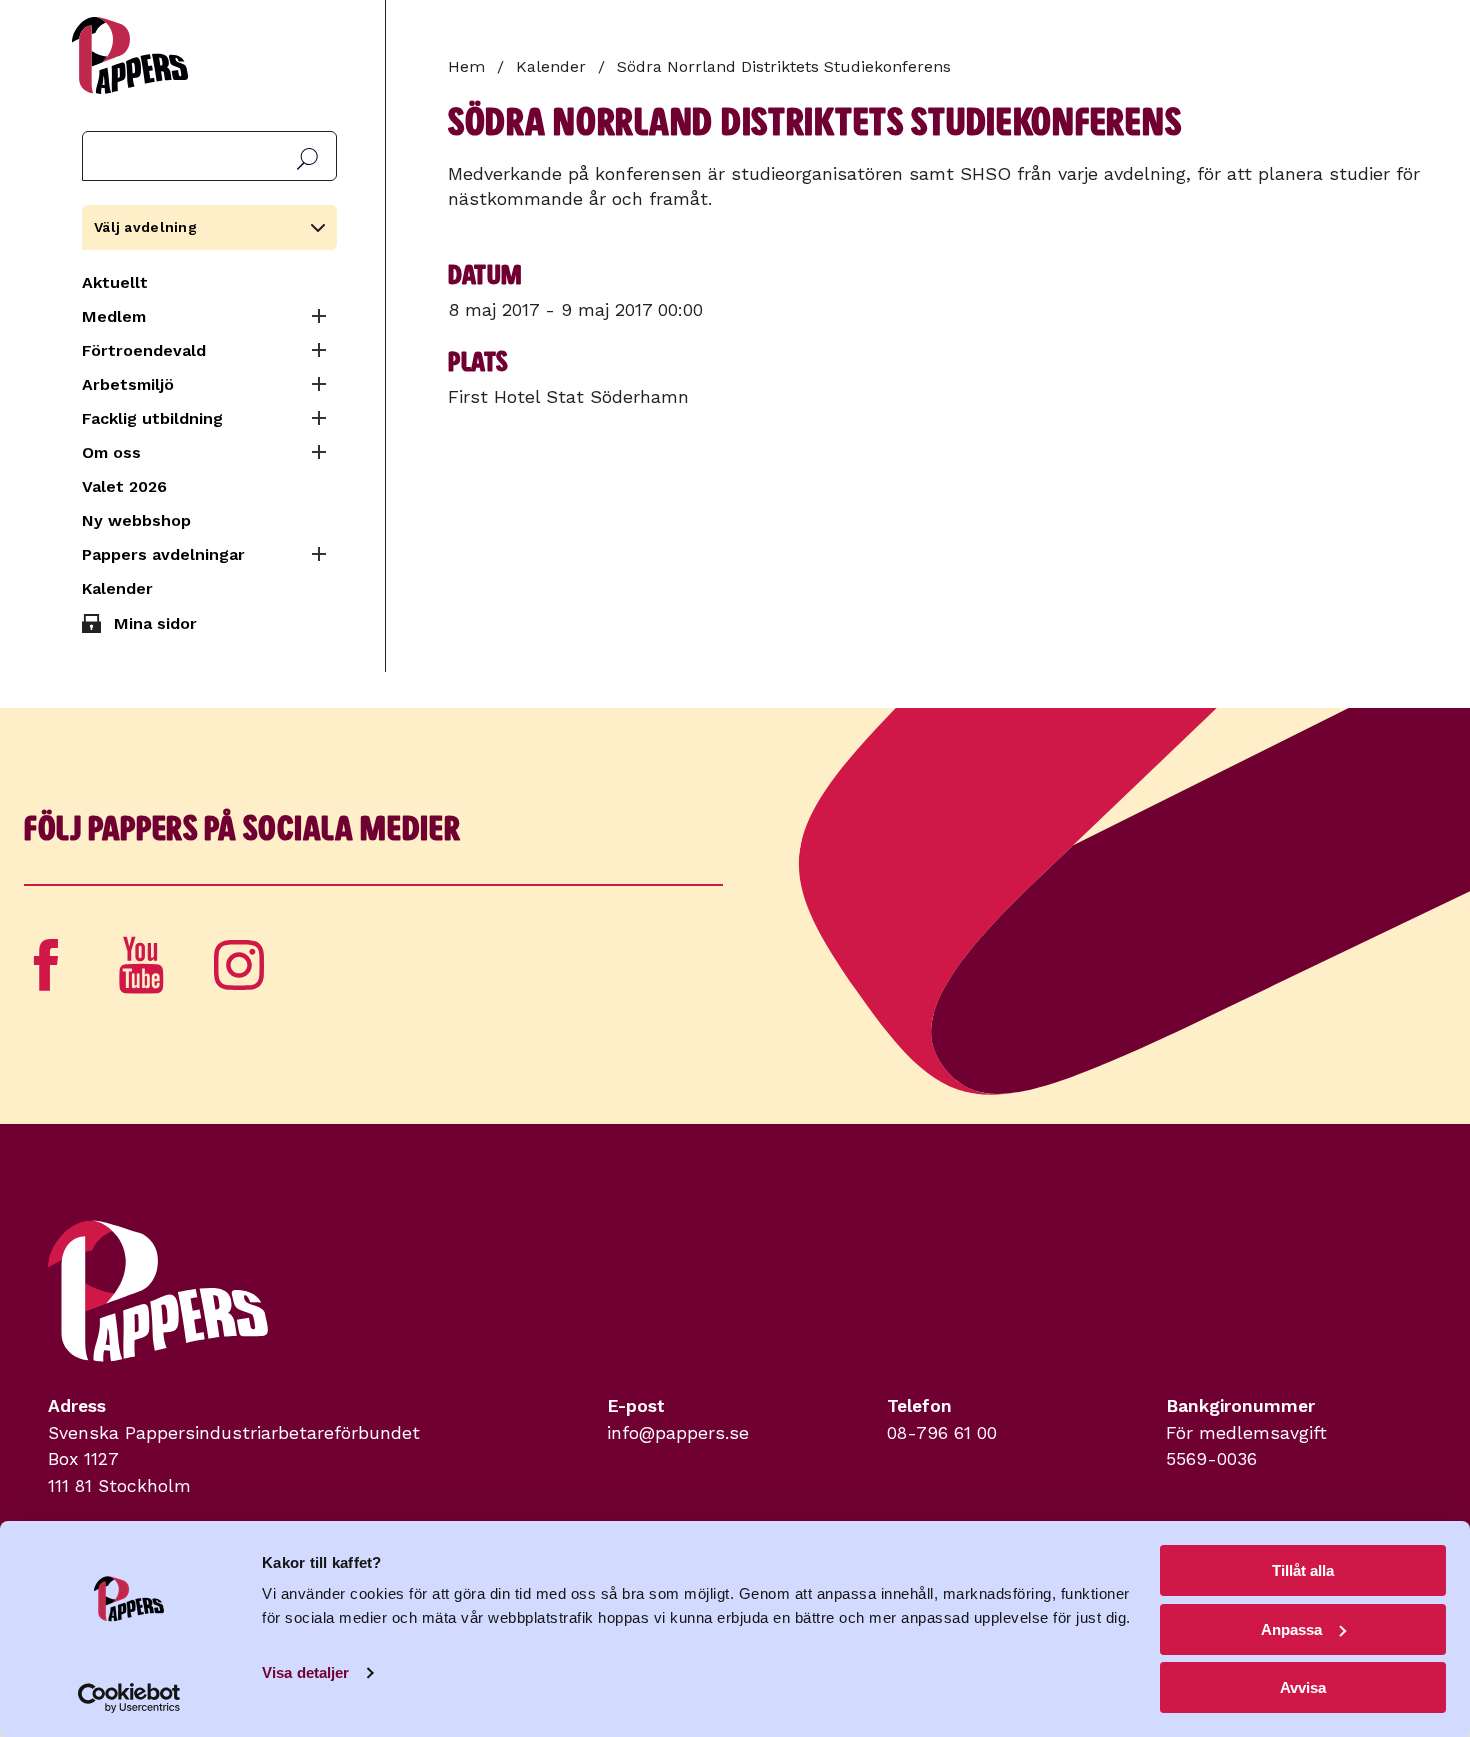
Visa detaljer (305, 1672)
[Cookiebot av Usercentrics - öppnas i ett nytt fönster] (129, 1698)
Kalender (117, 588)
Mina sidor (155, 623)
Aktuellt (115, 282)
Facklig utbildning (152, 418)
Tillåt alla (1303, 1570)
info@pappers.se (678, 1433)
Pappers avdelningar (163, 554)
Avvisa (1303, 1687)
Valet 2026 (124, 486)
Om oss (111, 452)
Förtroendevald (144, 350)
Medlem (114, 316)
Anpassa (1291, 1629)
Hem (466, 66)
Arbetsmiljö (128, 384)
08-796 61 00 (942, 1433)
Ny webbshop (136, 520)
